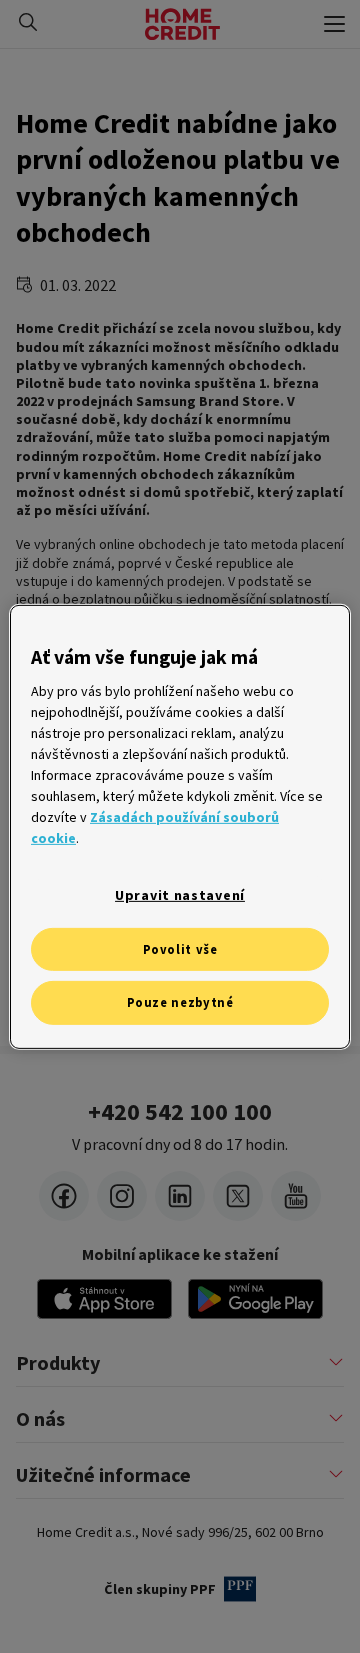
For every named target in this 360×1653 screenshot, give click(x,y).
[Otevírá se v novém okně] (255, 1299)
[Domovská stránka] (182, 24)
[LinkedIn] (180, 1196)
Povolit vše (180, 948)
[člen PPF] (240, 1589)
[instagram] (122, 1196)
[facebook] (64, 1196)
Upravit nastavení (180, 895)
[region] (180, 826)
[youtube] (296, 1196)
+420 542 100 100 (180, 1112)
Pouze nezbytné (180, 1002)
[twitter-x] (238, 1196)
